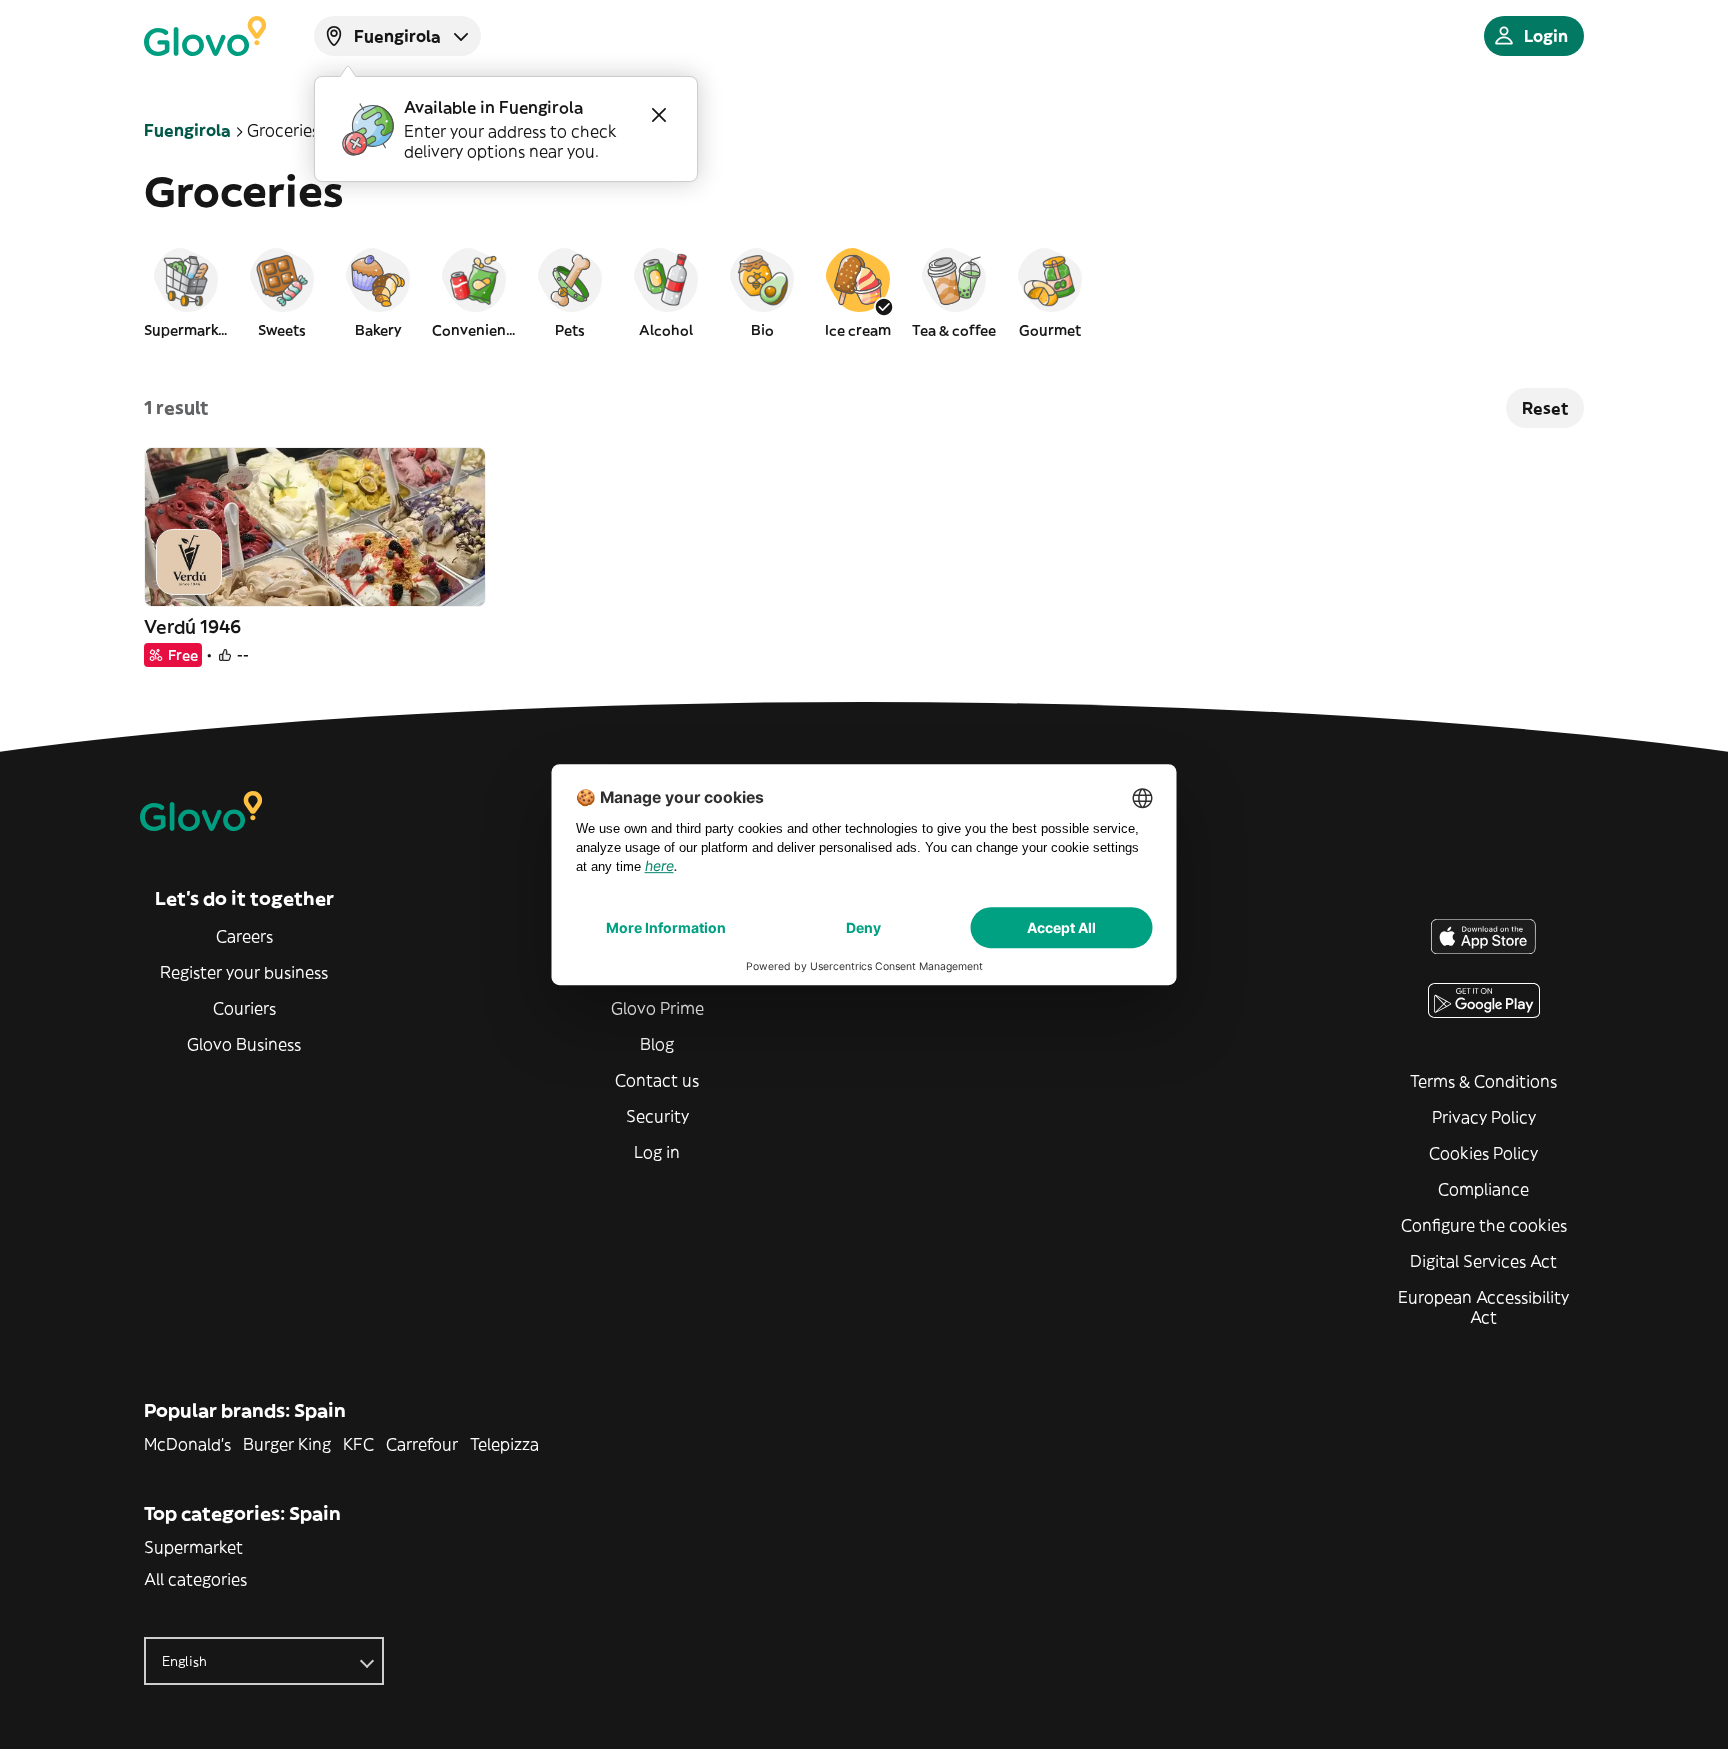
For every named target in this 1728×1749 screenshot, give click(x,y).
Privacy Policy (1484, 1117)
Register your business (244, 972)
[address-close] (659, 115)
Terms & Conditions (1483, 1081)
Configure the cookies (1484, 1225)
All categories (195, 1579)
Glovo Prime (657, 1008)
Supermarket (193, 1547)
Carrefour (422, 1444)
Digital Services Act (1483, 1261)
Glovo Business (244, 1044)
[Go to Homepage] (205, 36)
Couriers (244, 1008)
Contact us (657, 1080)
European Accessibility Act (1483, 1307)
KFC (358, 1444)
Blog (657, 1044)
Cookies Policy (1483, 1153)
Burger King (287, 1444)
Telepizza (504, 1444)
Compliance (1483, 1189)
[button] (186, 292)
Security (657, 1116)
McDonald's (187, 1444)
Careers (244, 936)
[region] (864, 292)
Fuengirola (187, 130)
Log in (657, 1152)
